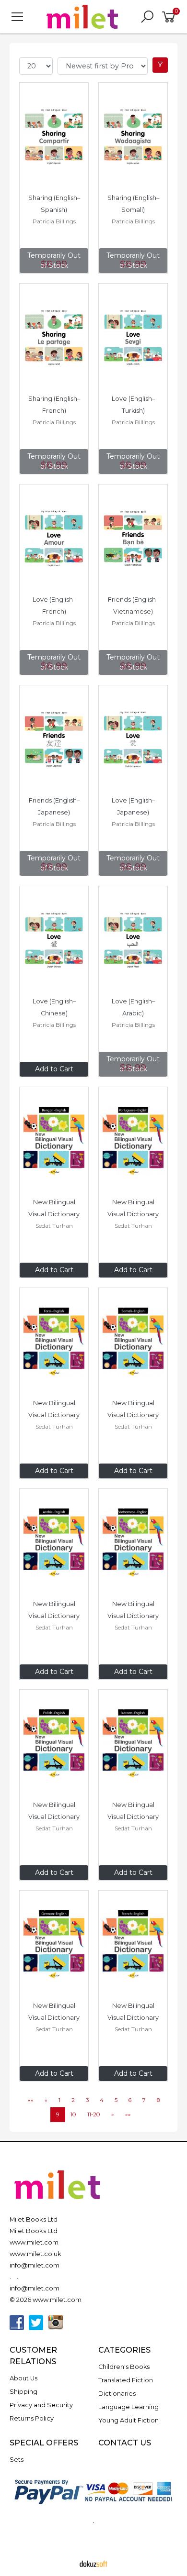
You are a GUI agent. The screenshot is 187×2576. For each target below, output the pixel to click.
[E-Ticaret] (93, 2563)
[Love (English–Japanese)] (133, 739)
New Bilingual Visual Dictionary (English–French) (134, 2018)
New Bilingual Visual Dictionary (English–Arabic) (55, 1616)
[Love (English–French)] (54, 539)
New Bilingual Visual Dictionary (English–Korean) (134, 1817)
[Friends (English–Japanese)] (54, 739)
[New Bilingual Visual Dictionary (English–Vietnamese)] (133, 1543)
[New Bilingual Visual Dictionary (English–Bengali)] (54, 1141)
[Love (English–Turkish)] (133, 338)
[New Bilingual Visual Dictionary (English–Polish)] (54, 1744)
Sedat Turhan (54, 1226)
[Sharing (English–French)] (54, 338)
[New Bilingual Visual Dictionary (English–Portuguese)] (133, 1141)
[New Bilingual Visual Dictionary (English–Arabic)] (54, 1543)
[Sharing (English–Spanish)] (54, 137)
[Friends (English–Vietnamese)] (133, 539)
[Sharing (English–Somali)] (133, 137)
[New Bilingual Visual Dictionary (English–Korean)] (133, 1744)
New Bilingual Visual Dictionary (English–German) (54, 2018)
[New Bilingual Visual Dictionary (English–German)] (54, 1945)
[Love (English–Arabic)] (133, 940)
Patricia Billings (54, 221)
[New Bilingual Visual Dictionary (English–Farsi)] (54, 1342)
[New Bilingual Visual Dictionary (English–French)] (133, 1945)
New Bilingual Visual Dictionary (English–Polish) (55, 1817)
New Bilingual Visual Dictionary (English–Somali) (134, 1415)
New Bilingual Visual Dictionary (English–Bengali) (54, 1214)
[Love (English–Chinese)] (54, 940)
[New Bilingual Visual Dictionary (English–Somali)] (133, 1342)
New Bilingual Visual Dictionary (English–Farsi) (55, 1415)
